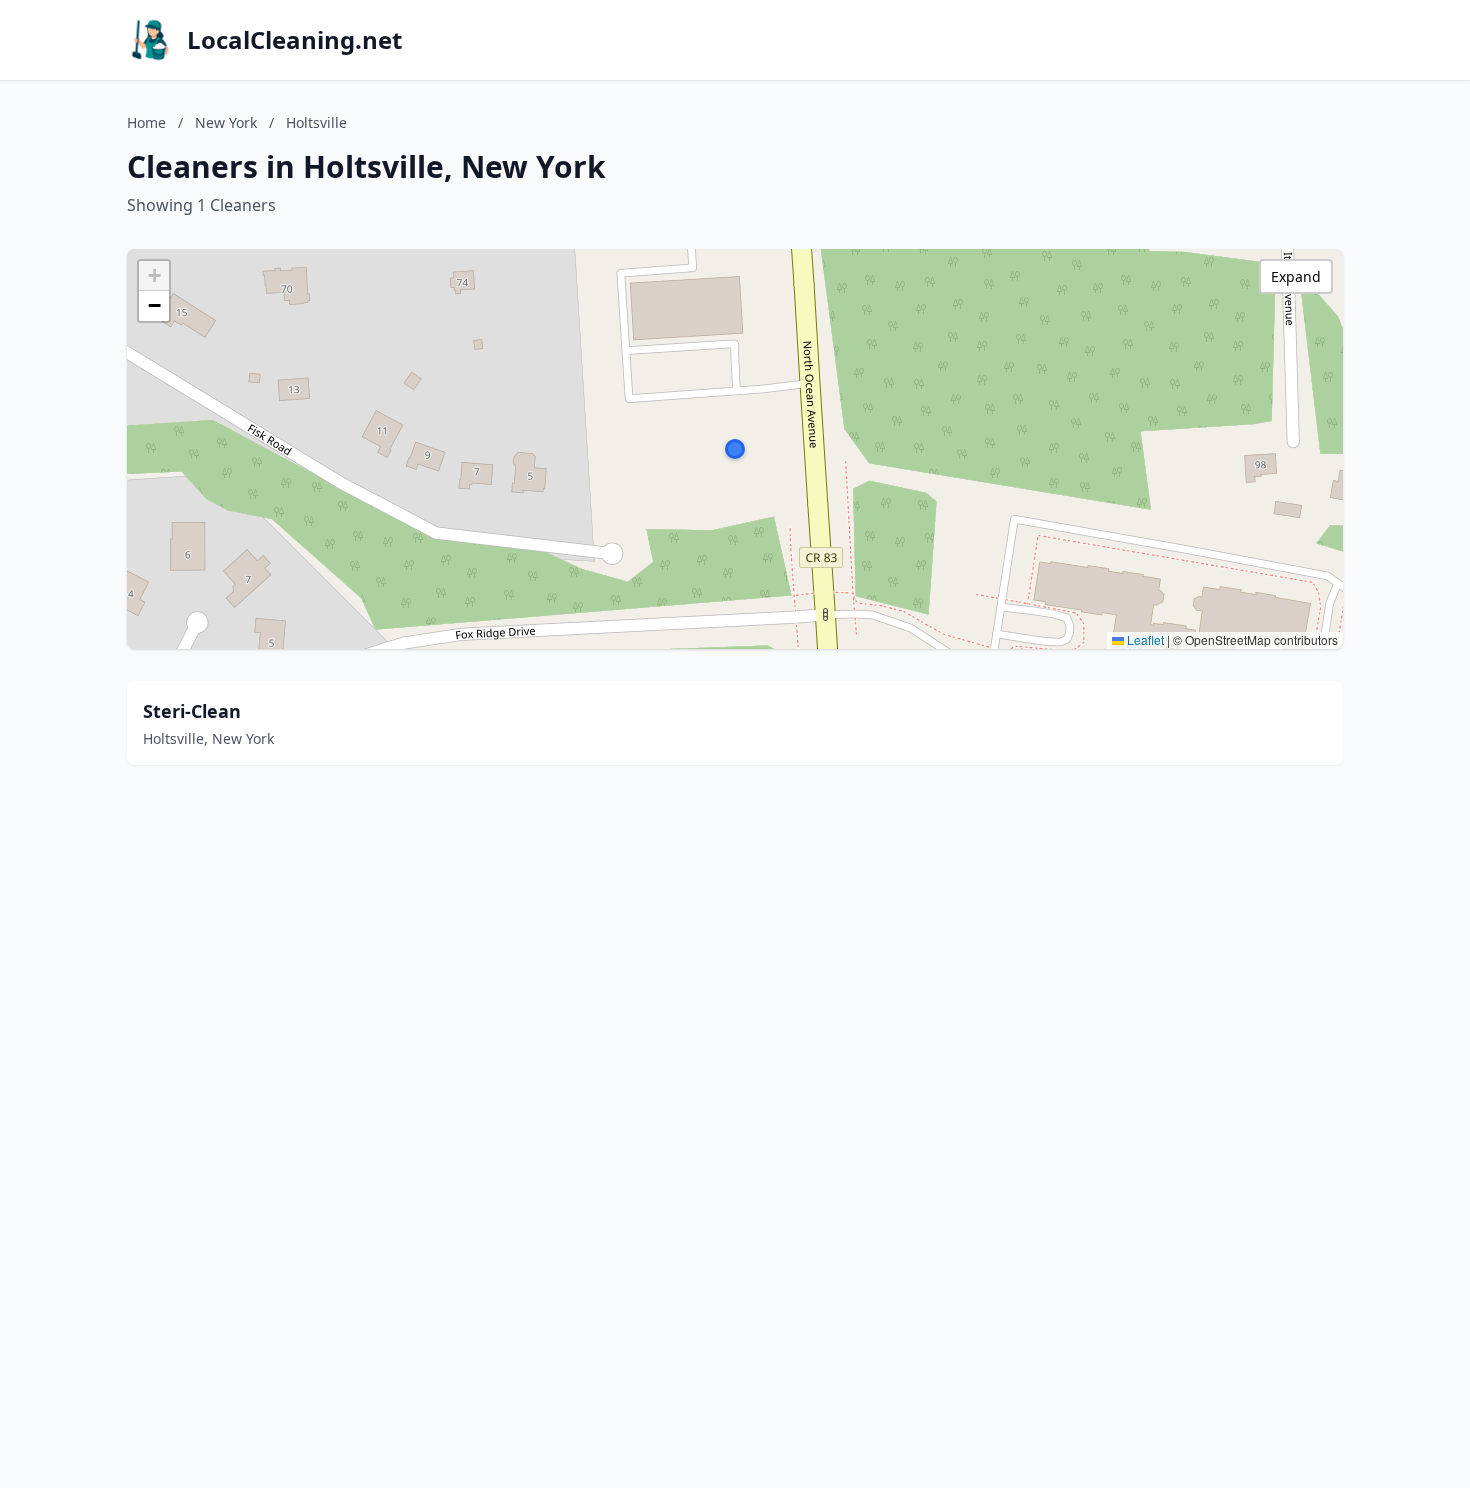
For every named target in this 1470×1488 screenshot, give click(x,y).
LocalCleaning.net (294, 40)
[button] (735, 449)
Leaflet (1144, 639)
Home (146, 122)
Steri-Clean (192, 711)
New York (226, 122)
